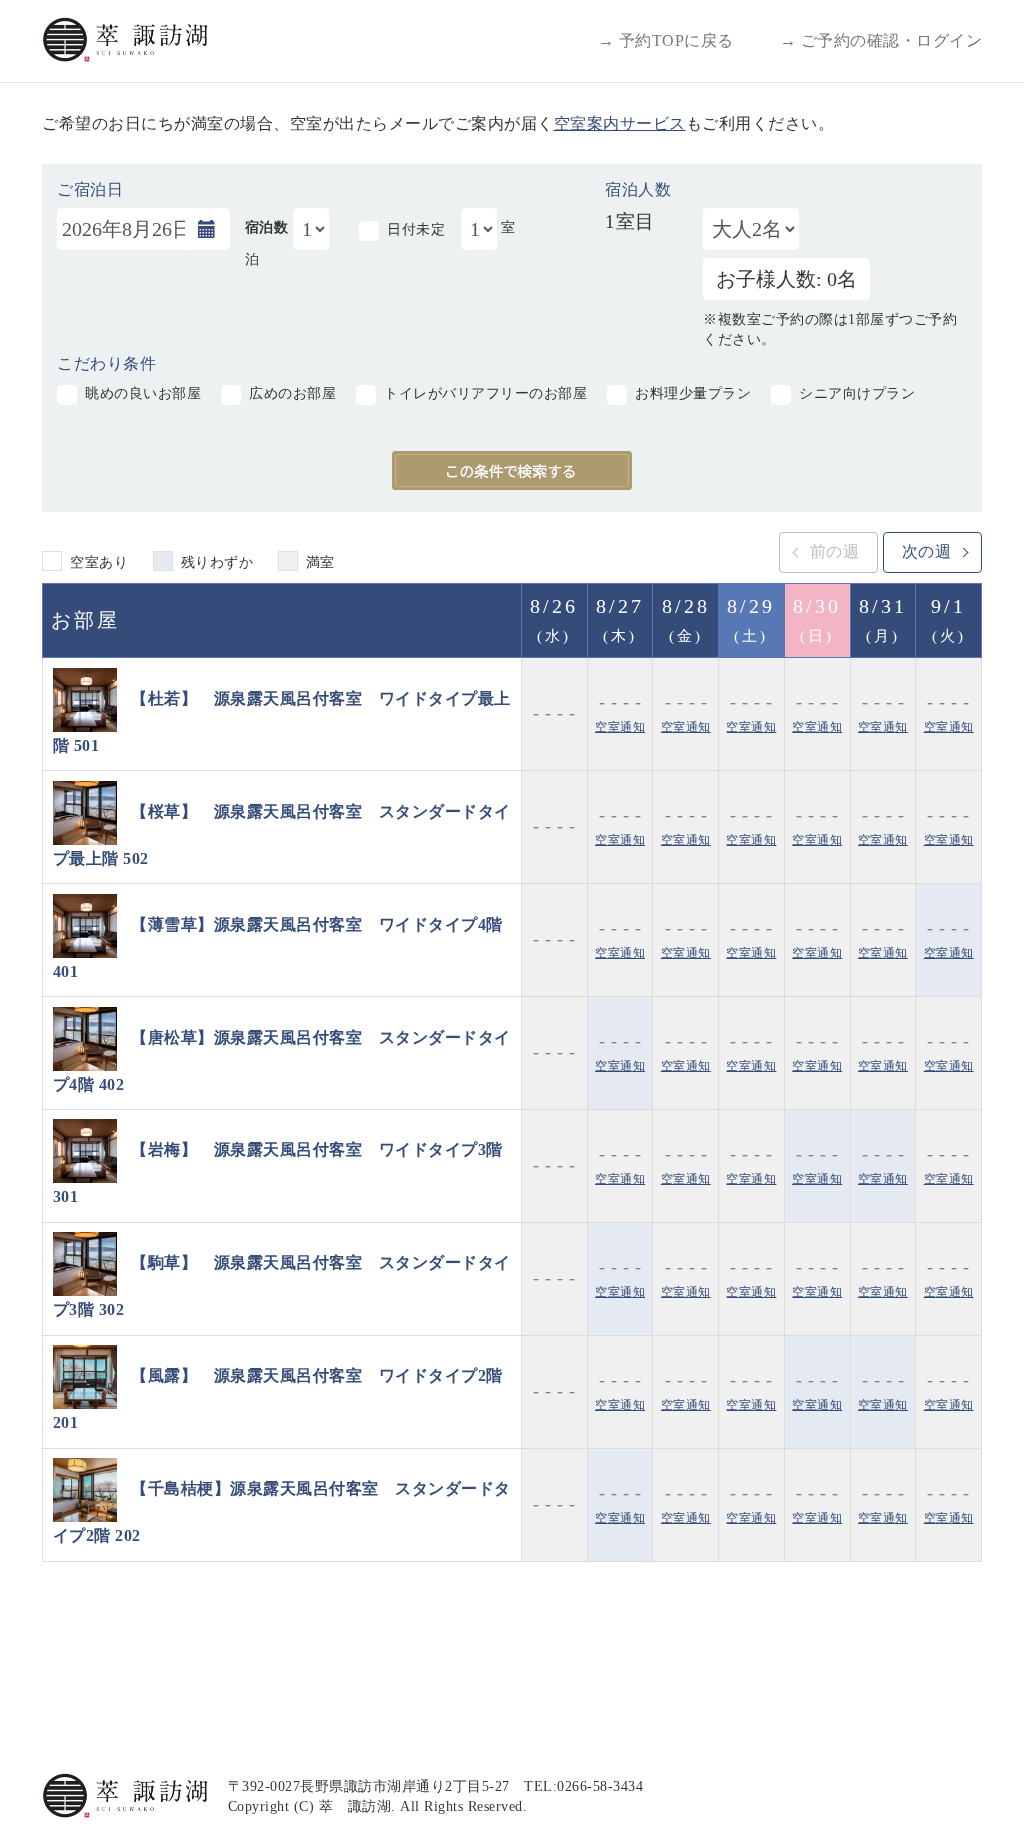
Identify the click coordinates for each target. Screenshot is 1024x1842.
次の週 (927, 551)
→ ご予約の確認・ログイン (881, 40)
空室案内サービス (620, 123)
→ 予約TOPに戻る (666, 40)
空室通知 (620, 727)
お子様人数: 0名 (786, 279)
